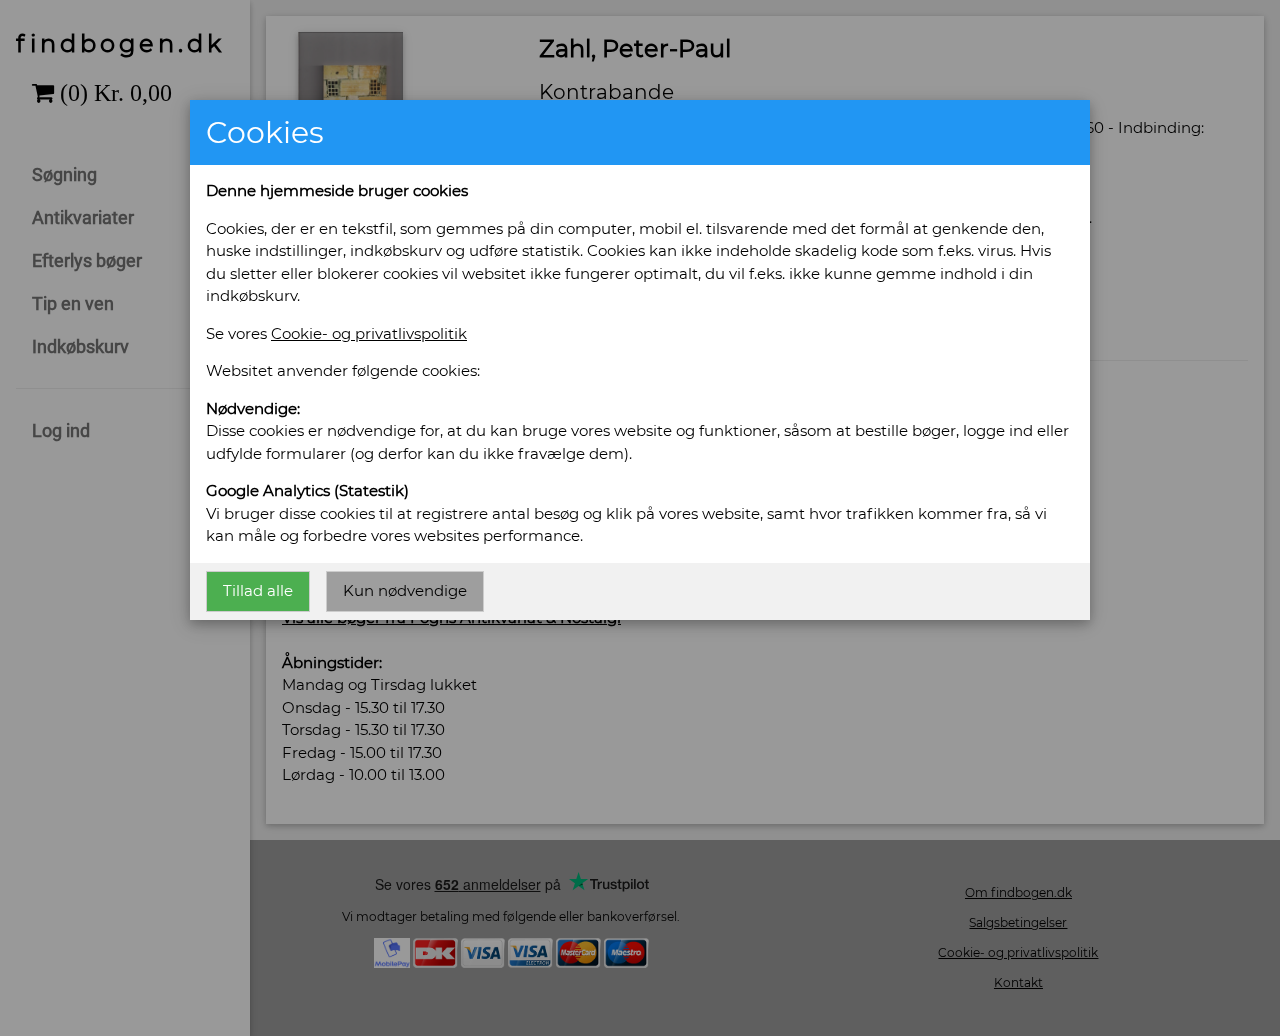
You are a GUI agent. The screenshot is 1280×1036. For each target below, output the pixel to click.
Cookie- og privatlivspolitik (369, 333)
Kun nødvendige (405, 590)
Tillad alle (258, 590)
